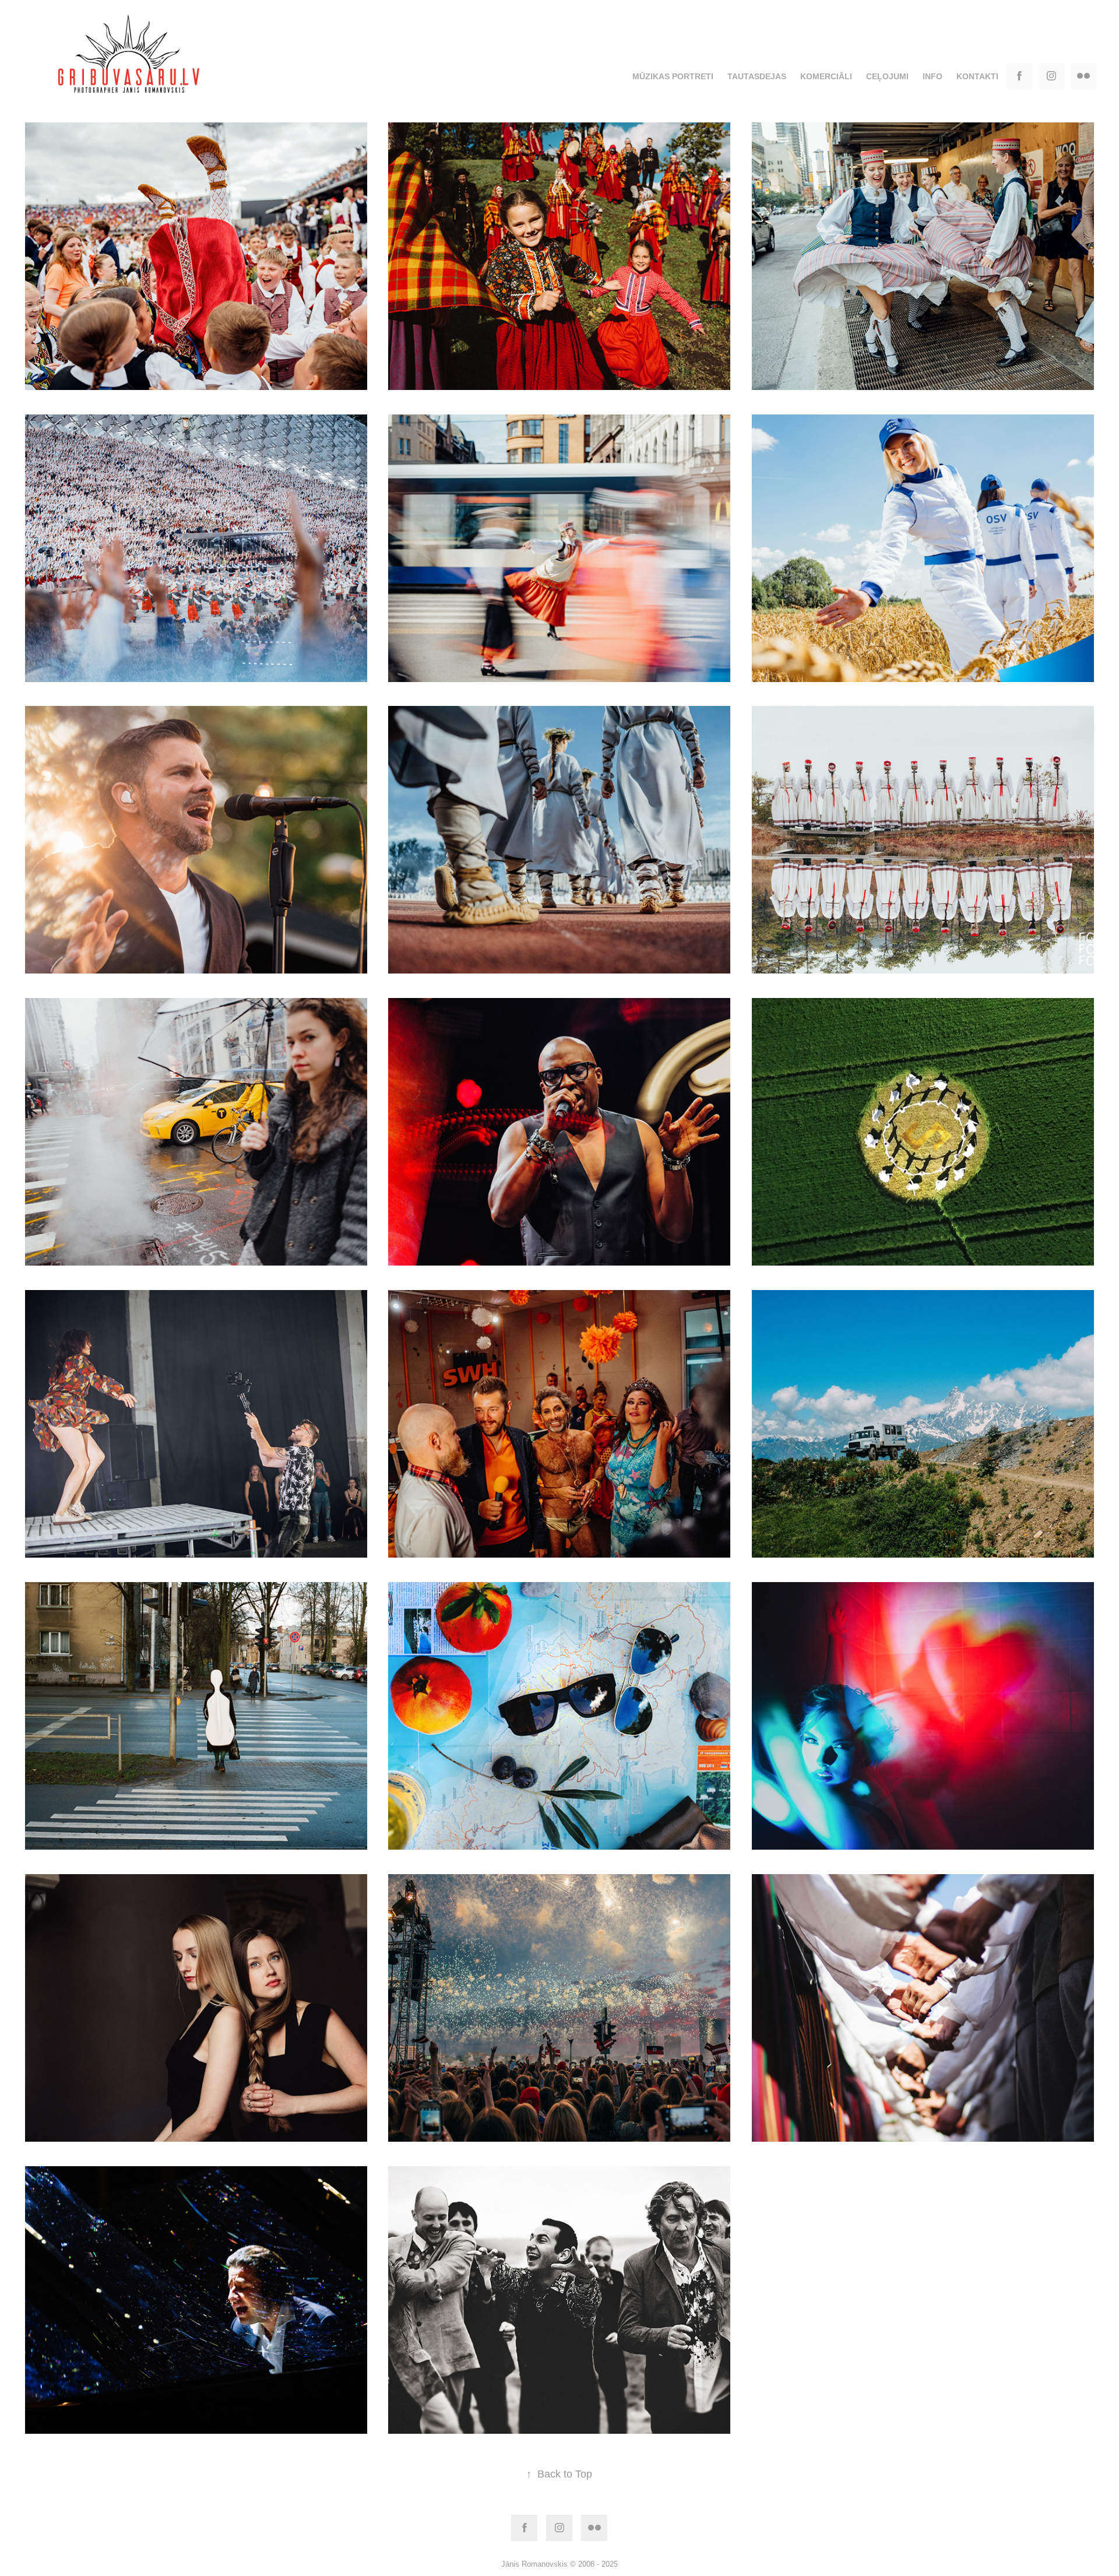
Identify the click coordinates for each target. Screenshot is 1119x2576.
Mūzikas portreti (673, 76)
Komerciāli (826, 76)
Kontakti (977, 76)
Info (932, 76)
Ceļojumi (887, 76)
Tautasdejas (757, 76)
